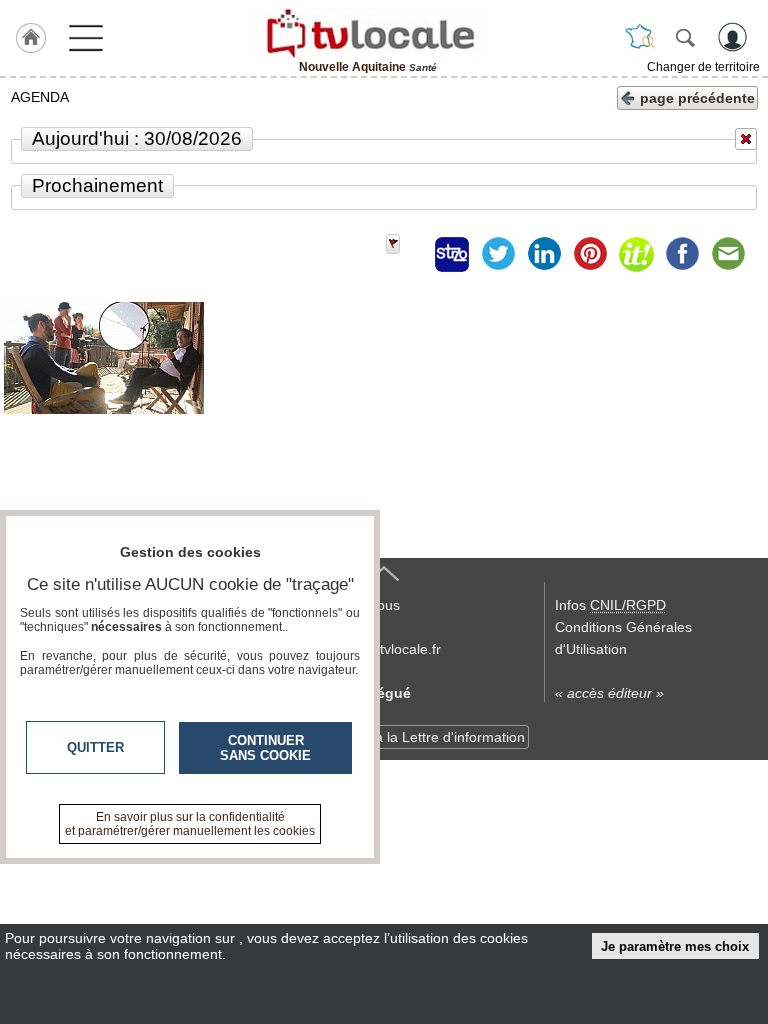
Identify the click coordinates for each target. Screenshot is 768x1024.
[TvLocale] (368, 33)
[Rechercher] (685, 37)
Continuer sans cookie (265, 748)
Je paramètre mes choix (675, 946)
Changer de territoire (703, 67)
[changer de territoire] (640, 37)
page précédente (697, 98)
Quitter (95, 747)
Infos (610, 605)
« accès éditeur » (609, 693)
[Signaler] (406, 254)
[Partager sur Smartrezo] (452, 254)
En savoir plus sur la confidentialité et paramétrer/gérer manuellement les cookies (190, 824)
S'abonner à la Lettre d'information (415, 737)
